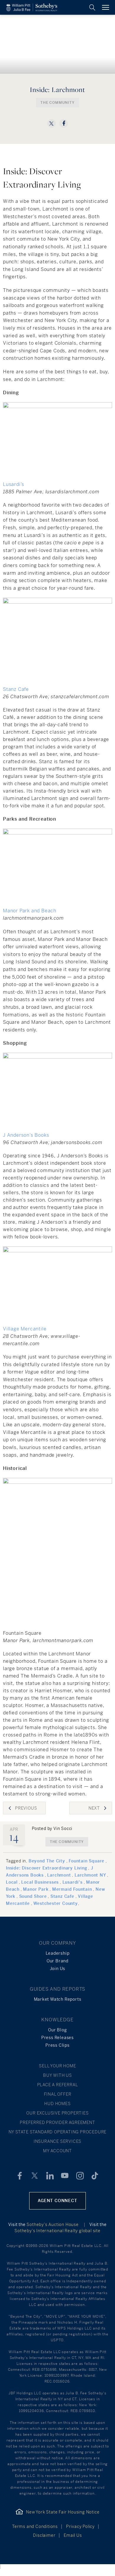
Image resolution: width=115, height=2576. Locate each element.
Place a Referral (58, 2085)
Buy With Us (57, 2075)
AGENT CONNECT (57, 2201)
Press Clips (57, 2045)
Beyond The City (47, 1861)
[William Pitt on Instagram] (80, 2176)
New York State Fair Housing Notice (63, 2512)
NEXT (94, 1808)
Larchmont (59, 1875)
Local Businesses (40, 1882)
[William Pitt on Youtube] (65, 2176)
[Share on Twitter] (51, 123)
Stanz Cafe (16, 689)
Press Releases (57, 2038)
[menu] (106, 7)
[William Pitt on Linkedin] (50, 2176)
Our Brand (57, 1961)
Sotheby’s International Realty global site (57, 2231)
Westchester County (55, 1903)
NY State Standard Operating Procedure (58, 2132)
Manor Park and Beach (30, 911)
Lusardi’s (14, 484)
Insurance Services (57, 2141)
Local (12, 1882)
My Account (57, 2151)
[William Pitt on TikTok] (95, 2176)
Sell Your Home (57, 2066)
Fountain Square (87, 1861)
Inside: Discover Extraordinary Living (47, 1868)
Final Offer (58, 2094)
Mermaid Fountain (72, 1889)
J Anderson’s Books (26, 1135)
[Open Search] (92, 7)
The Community (57, 103)
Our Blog (57, 2030)
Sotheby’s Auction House (52, 2225)
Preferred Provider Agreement (57, 2122)
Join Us (58, 1969)
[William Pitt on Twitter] (35, 2176)
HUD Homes (57, 2104)
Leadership (58, 1953)
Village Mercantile (25, 1329)
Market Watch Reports (58, 1999)
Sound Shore (33, 1896)
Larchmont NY (90, 1875)
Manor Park (36, 1889)
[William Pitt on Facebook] (20, 2176)
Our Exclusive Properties (57, 2113)
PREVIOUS (26, 1808)
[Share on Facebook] (64, 123)
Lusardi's (73, 1882)
